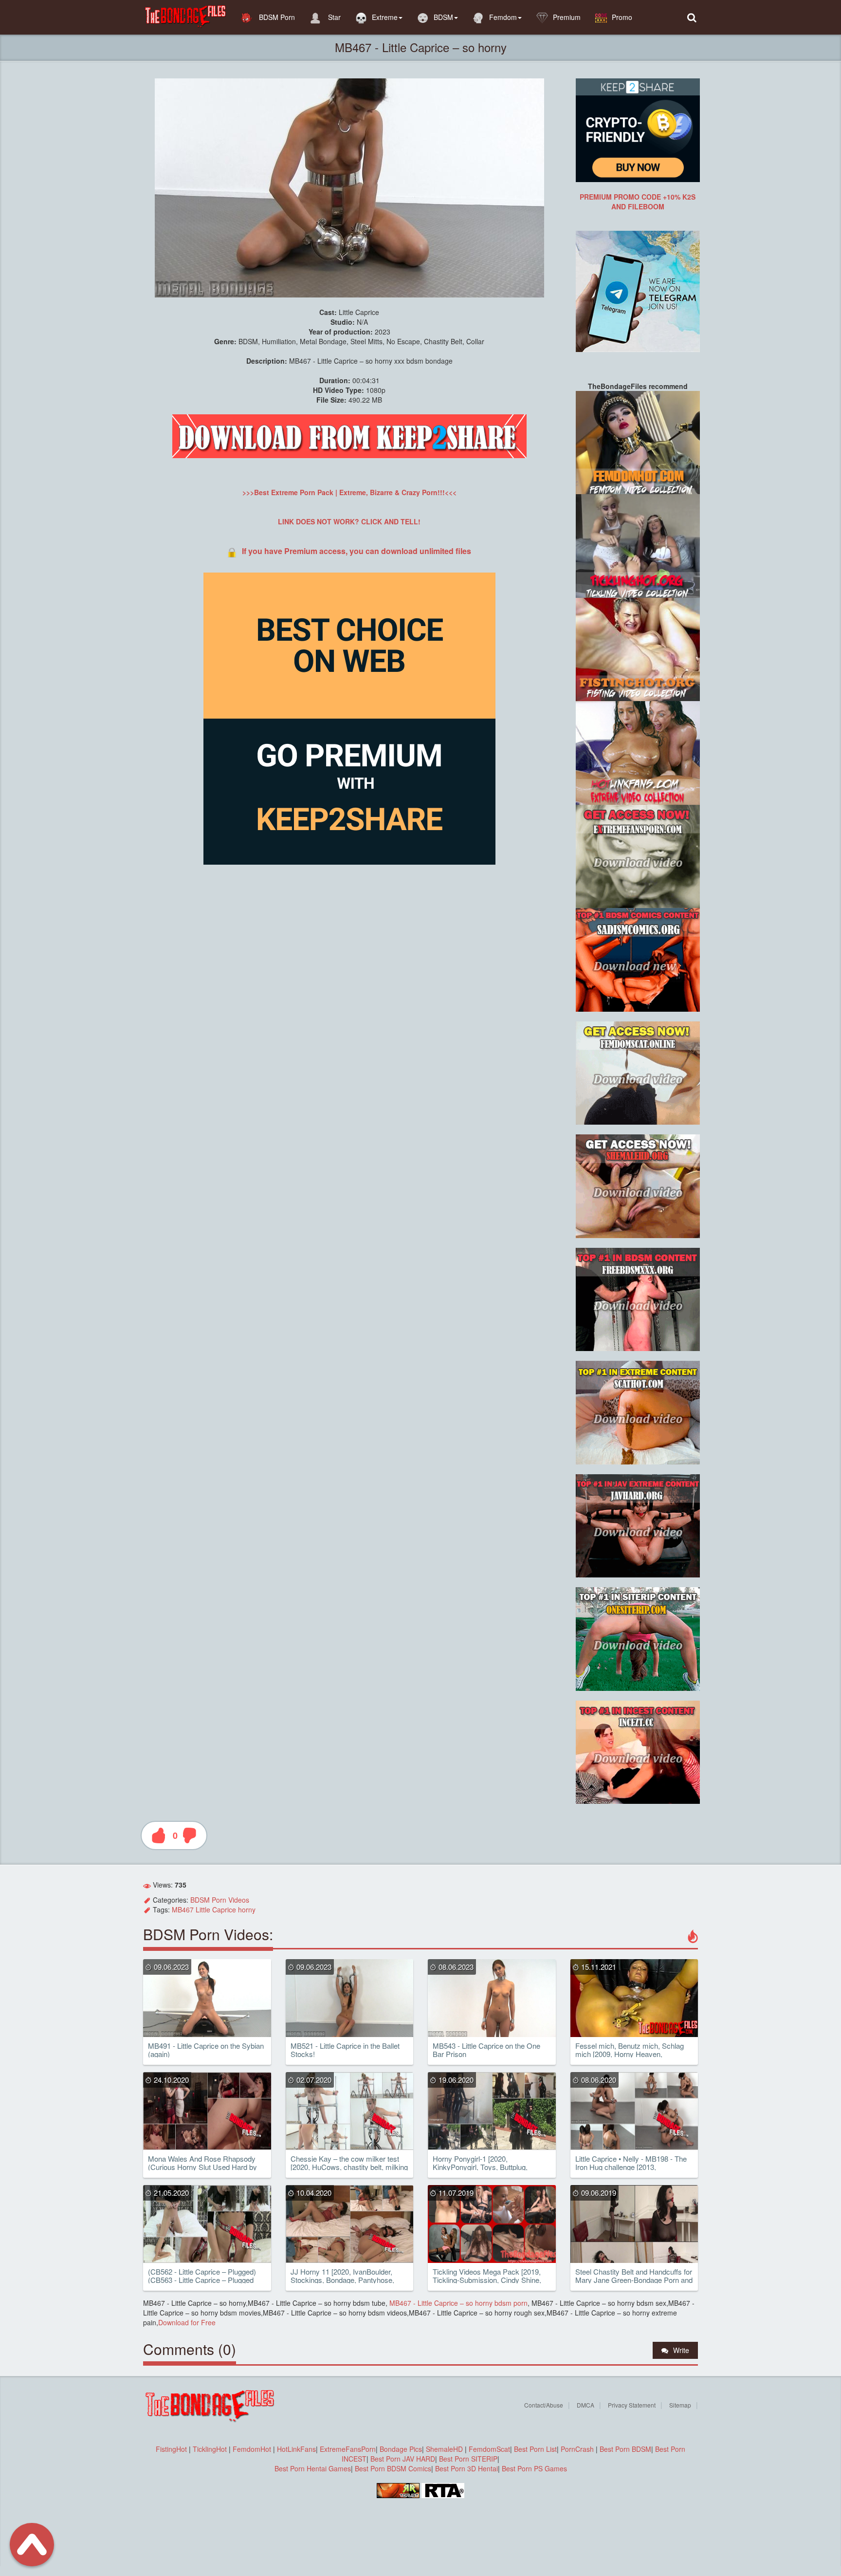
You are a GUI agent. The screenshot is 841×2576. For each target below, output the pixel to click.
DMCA (585, 2405)
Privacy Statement (632, 2405)
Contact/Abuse (544, 2405)
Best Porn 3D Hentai (466, 2468)
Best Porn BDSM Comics (393, 2468)
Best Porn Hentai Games (313, 2468)
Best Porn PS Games (534, 2468)
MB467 (183, 1909)
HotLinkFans (296, 2449)
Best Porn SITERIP (468, 2459)
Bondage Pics (401, 2449)
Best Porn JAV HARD (403, 2459)
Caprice (224, 1909)
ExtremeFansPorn (348, 2449)
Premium (567, 17)
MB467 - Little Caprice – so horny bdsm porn (457, 2303)
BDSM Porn (276, 17)
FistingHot (171, 2449)
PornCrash (578, 2449)
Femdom (503, 17)
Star (333, 17)
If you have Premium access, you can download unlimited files (357, 551)
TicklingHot (210, 2449)
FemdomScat (489, 2449)
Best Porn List (535, 2449)
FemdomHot (252, 2449)
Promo (622, 17)
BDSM (443, 17)
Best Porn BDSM (625, 2449)
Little (203, 1909)
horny (247, 1909)
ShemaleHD (444, 2449)
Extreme (385, 17)
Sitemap (680, 2405)
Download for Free (187, 2322)
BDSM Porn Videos (220, 1900)
